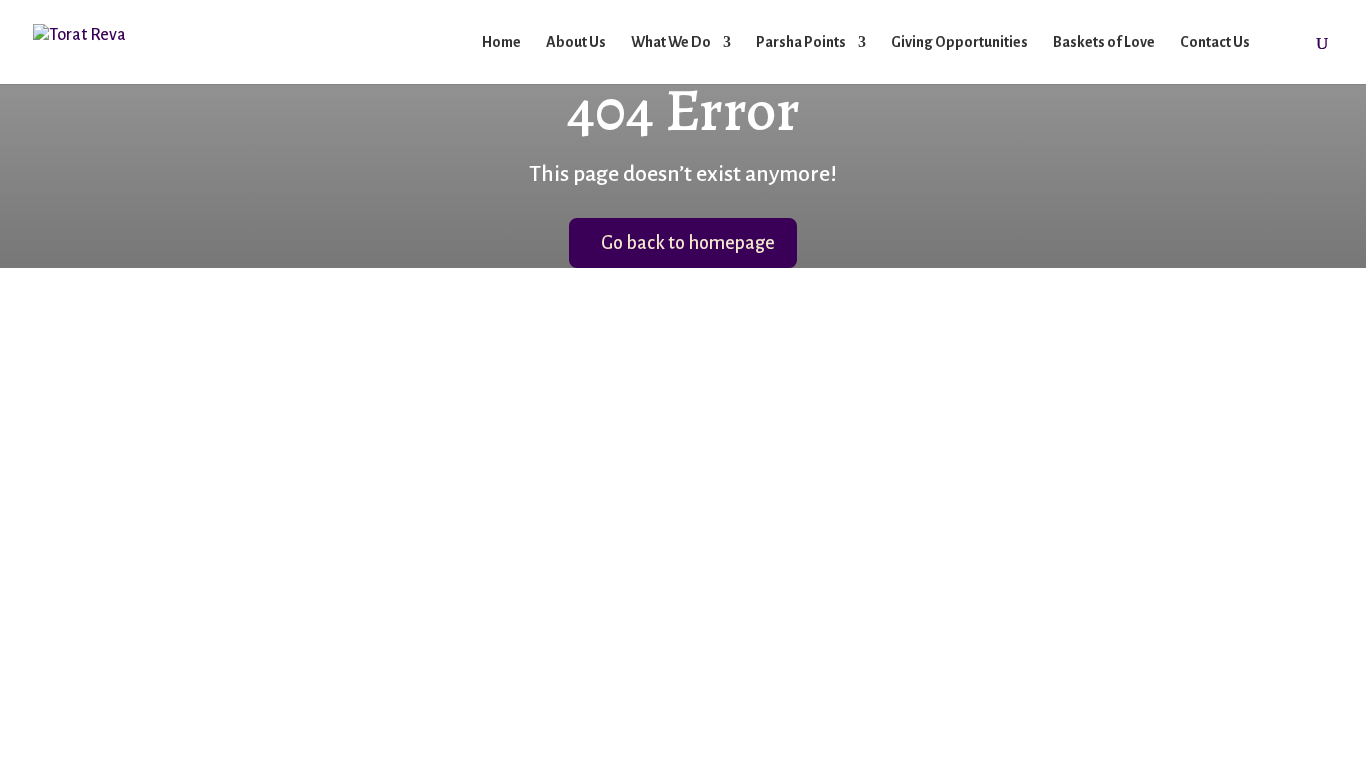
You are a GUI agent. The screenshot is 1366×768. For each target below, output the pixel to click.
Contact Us (1215, 42)
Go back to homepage (688, 243)
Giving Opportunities (959, 42)
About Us (576, 42)
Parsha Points (801, 42)
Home (501, 42)
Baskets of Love (1104, 42)
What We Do (671, 42)
